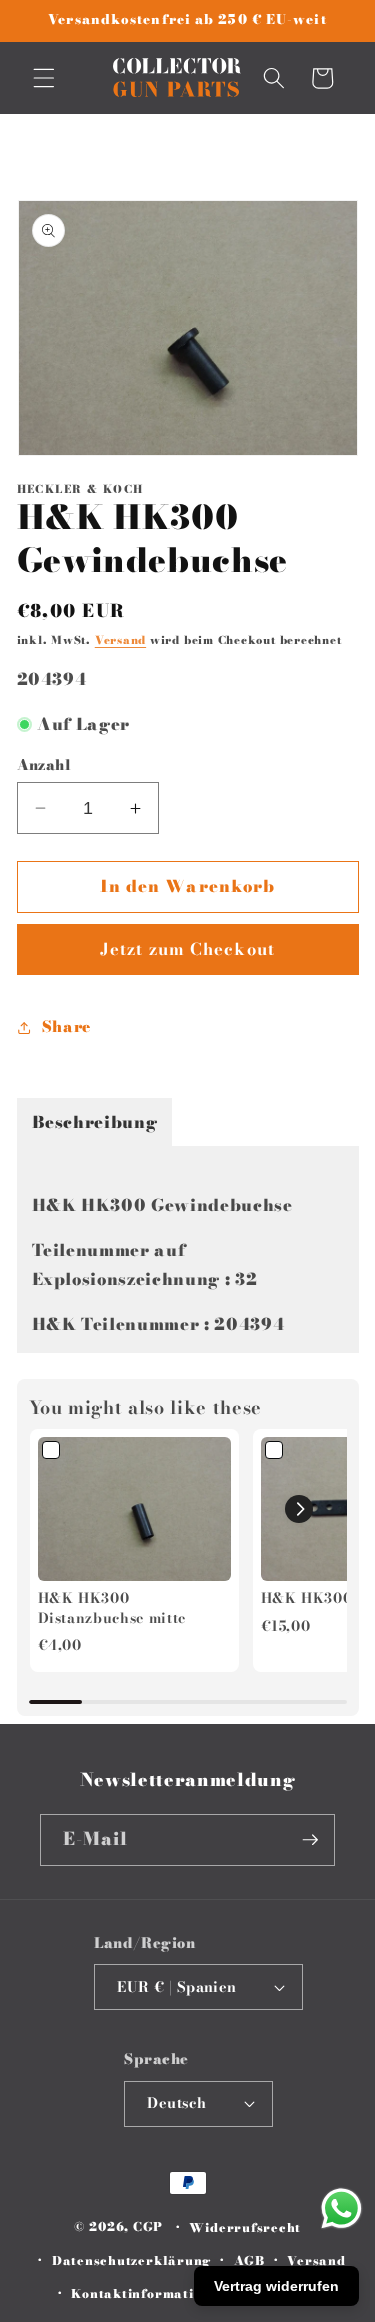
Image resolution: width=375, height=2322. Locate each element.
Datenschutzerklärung (131, 2260)
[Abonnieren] (310, 1840)
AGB (249, 2260)
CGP (148, 2227)
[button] (44, 78)
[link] (134, 1509)
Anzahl (44, 765)
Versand (120, 640)
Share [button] (66, 1026)
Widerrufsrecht (245, 2227)
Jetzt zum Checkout (187, 949)
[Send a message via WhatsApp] (341, 2208)
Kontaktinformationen (148, 2293)
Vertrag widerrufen (276, 2286)
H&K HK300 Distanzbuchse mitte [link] (112, 1608)
